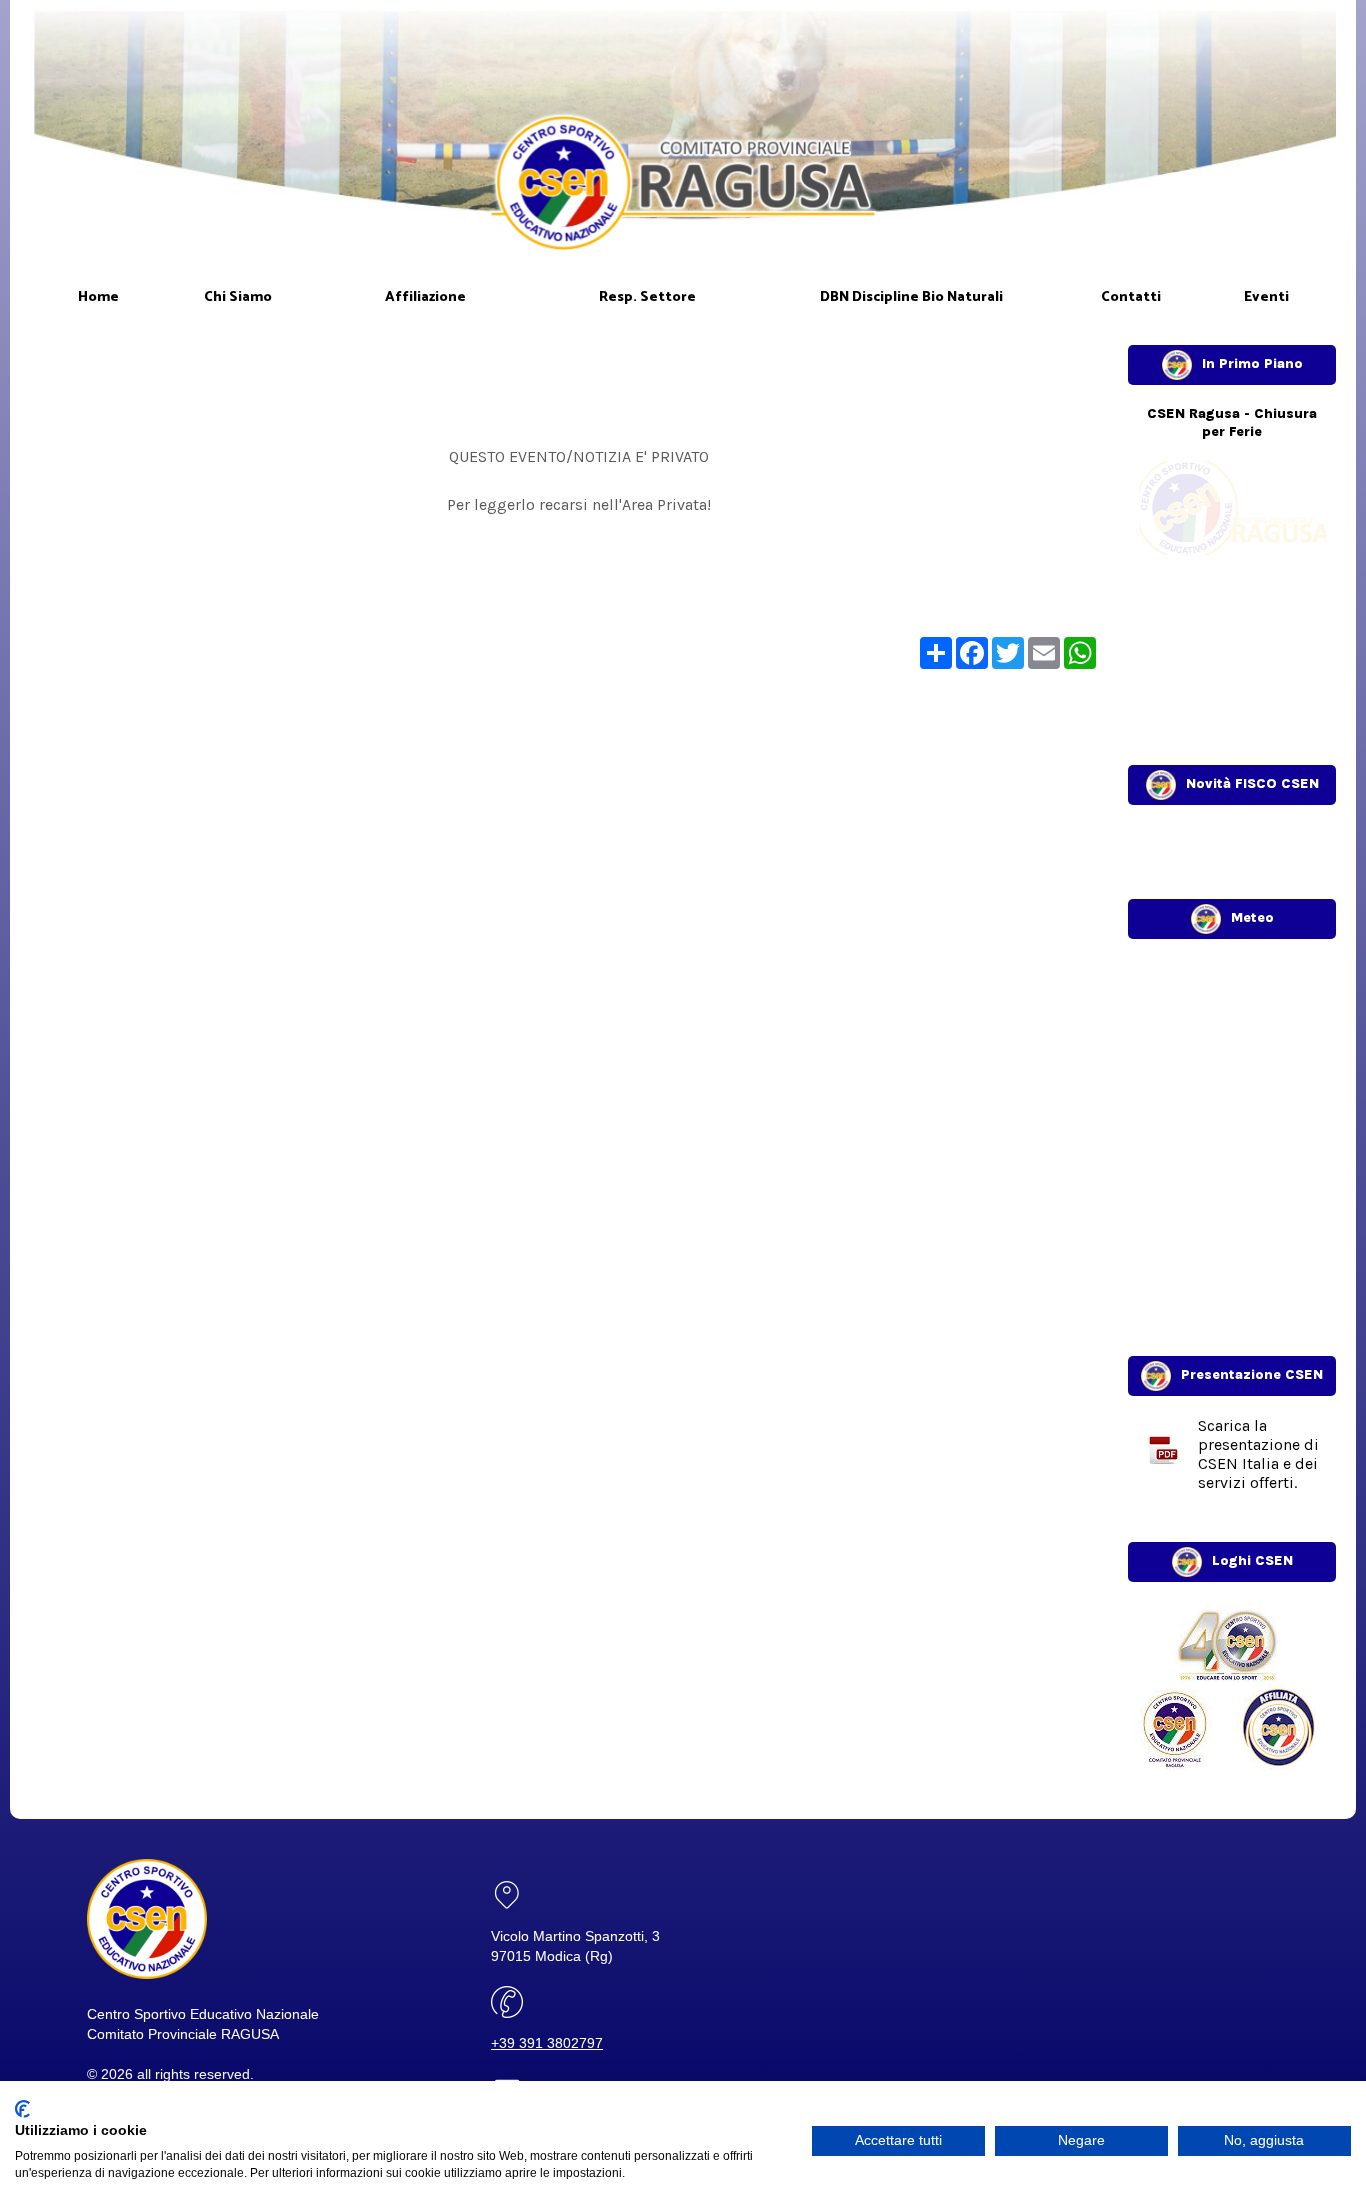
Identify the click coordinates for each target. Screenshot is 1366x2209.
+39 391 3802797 (547, 2043)
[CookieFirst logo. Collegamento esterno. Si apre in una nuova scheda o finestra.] (22, 2109)
